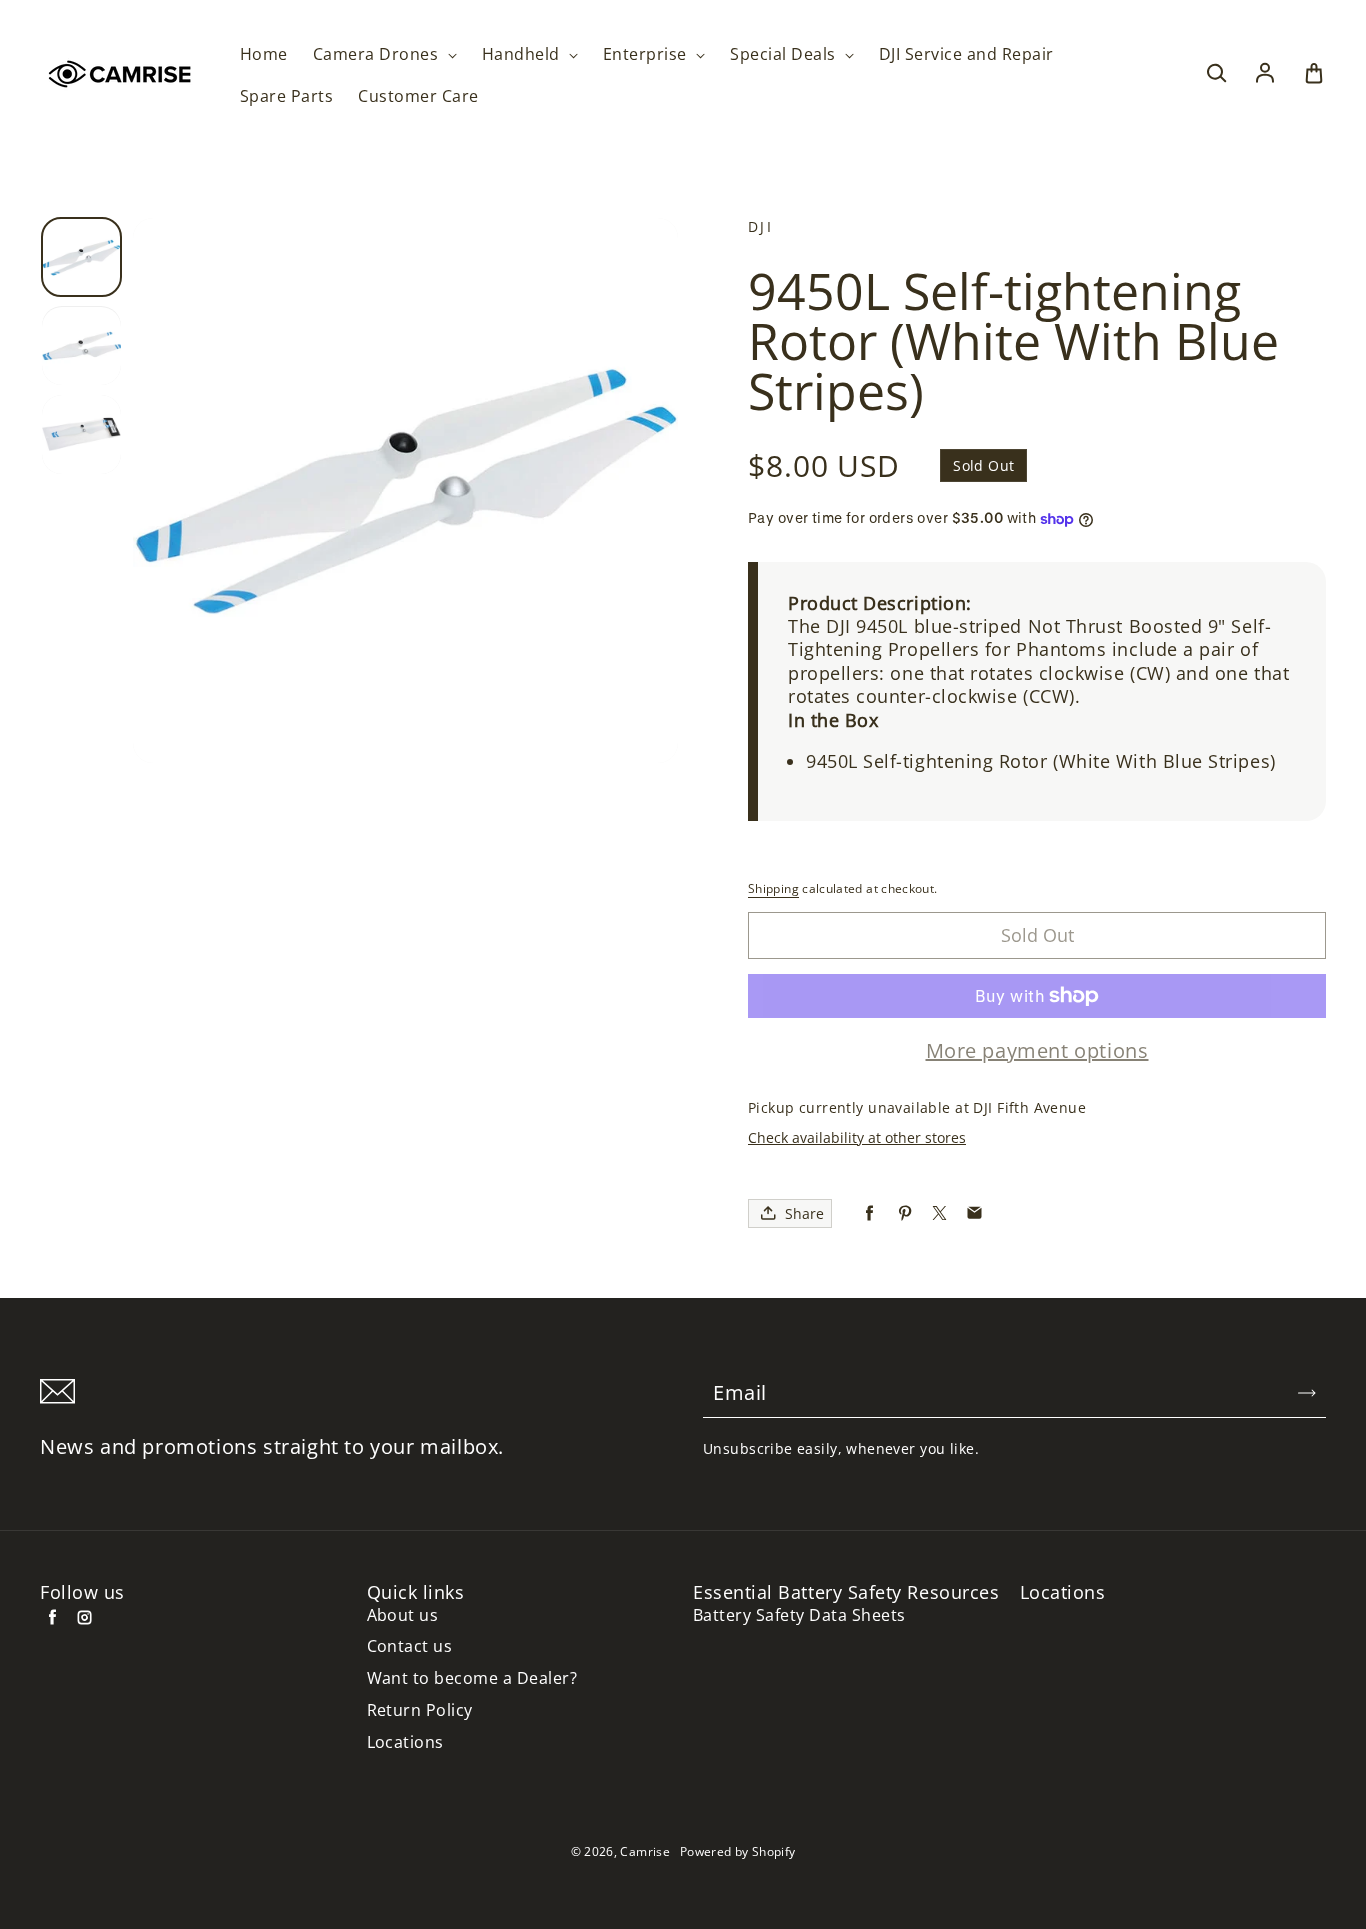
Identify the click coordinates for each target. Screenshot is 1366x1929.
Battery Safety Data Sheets (799, 1615)
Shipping (773, 888)
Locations (405, 1742)
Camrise (645, 1851)
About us (403, 1615)
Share (804, 1213)
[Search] (1216, 74)
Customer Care (418, 96)
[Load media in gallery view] (81, 257)
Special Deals (785, 54)
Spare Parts (286, 96)
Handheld (523, 54)
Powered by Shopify (737, 1851)
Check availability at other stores (857, 1137)
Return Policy (420, 1710)
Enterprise (647, 54)
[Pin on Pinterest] (904, 1213)
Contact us (410, 1646)
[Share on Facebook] (869, 1213)
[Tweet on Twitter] (939, 1213)
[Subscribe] (1307, 1393)
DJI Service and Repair (966, 54)
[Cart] (1314, 74)
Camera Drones (378, 54)
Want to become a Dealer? (472, 1678)
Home (264, 54)
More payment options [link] (1037, 1051)
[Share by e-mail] (974, 1213)
